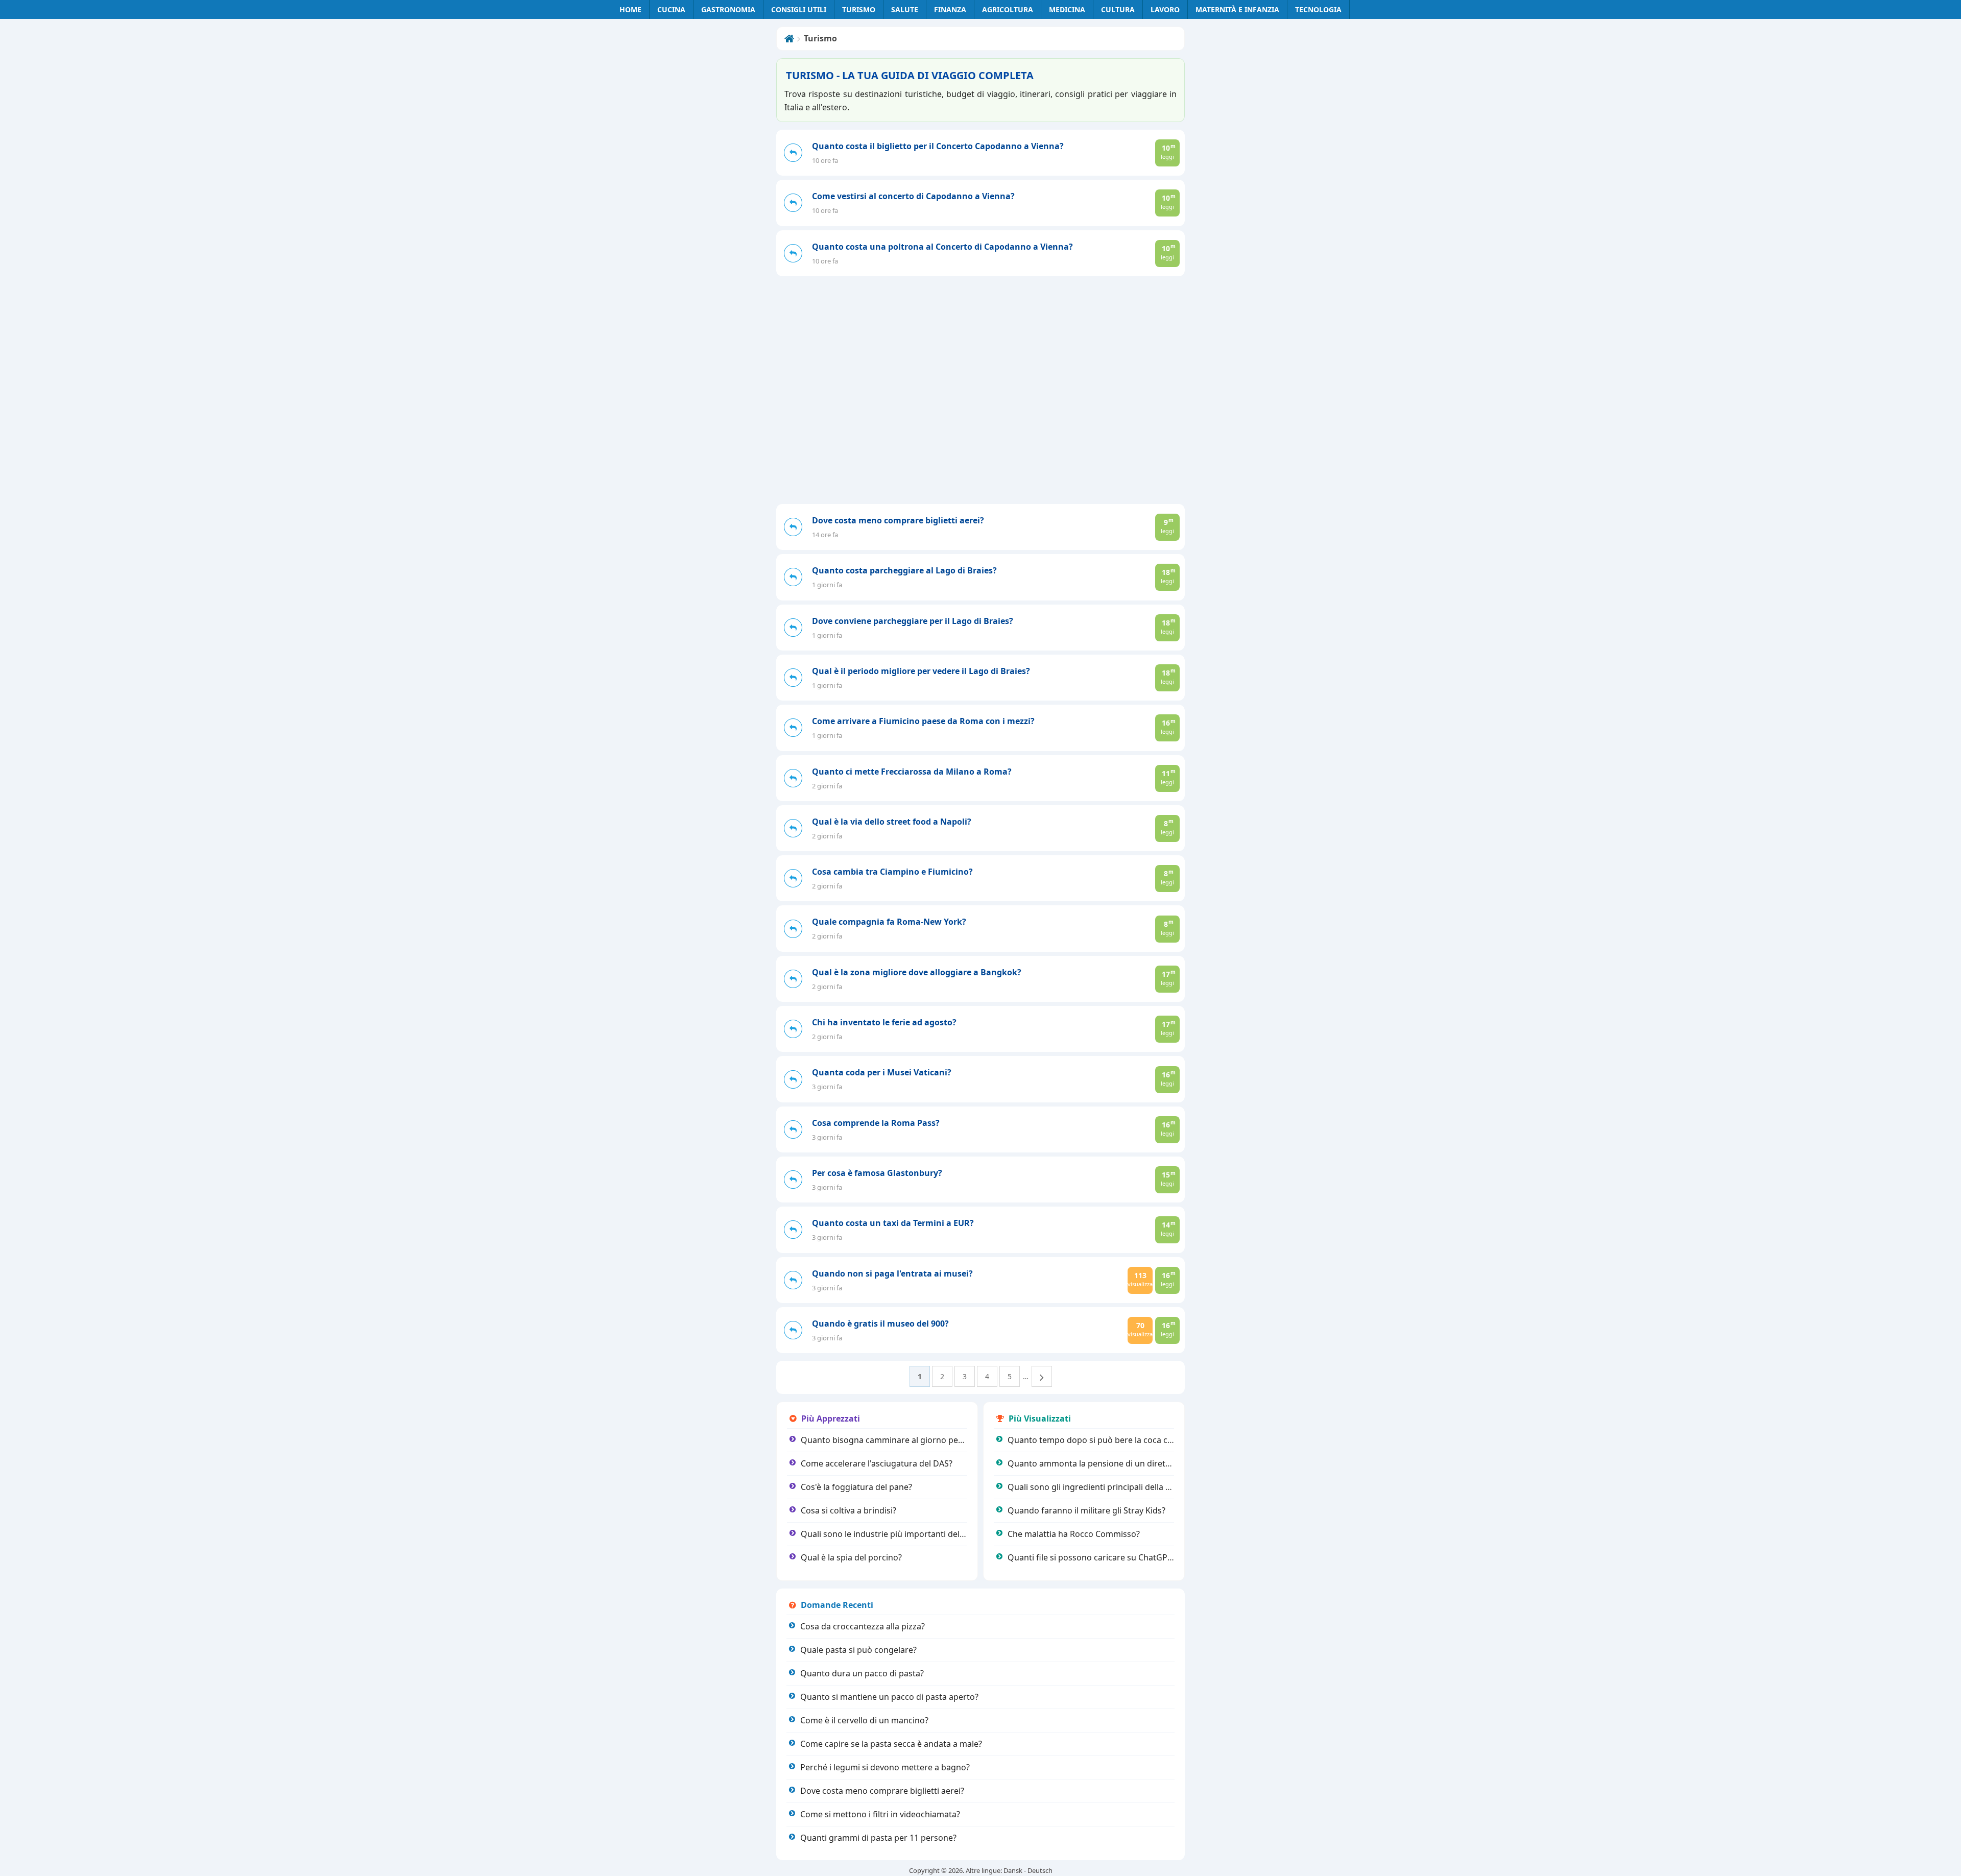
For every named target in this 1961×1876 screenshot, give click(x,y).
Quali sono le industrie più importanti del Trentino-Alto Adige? (920, 1534)
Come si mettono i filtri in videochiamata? (880, 1814)
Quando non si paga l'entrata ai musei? (892, 1273)
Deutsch (1040, 1870)
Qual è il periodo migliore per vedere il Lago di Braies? (921, 671)
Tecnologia (1318, 9)
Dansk (1013, 1870)
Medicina (1067, 9)
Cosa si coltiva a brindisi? (848, 1510)
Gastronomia (728, 9)
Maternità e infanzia (1237, 9)
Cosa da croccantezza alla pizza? (863, 1626)
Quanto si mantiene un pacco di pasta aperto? (889, 1697)
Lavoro (1165, 9)
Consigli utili (799, 9)
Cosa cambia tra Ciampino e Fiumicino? (892, 872)
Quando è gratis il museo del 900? (880, 1324)
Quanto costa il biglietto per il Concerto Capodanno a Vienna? (938, 146)
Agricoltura (1008, 9)
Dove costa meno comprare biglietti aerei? (898, 520)
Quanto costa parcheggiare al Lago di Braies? (904, 570)
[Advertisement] (980, 427)
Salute (905, 9)
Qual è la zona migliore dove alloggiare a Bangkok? (917, 972)
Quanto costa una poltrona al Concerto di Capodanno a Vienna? (942, 247)
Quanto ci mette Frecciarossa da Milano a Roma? (912, 772)
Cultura (1118, 9)
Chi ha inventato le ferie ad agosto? (884, 1022)
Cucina (671, 9)
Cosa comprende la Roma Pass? (876, 1123)
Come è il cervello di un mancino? (864, 1720)
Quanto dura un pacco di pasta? (862, 1673)
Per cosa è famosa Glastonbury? (877, 1173)
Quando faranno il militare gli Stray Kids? (1086, 1510)
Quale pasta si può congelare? (858, 1650)
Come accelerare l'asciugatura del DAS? (877, 1463)
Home (630, 9)
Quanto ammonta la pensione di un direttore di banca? (1114, 1463)
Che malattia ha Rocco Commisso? (1074, 1534)
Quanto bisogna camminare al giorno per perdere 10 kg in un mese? (933, 1440)
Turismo (859, 9)
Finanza (950, 9)
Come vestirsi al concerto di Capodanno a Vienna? (913, 196)
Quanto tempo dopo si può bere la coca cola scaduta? (1111, 1440)
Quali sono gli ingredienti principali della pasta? (1099, 1487)
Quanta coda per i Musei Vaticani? (882, 1072)
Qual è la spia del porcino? (851, 1557)
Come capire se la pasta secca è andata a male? (891, 1744)
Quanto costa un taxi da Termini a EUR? (893, 1223)
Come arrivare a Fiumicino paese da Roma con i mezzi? (923, 721)
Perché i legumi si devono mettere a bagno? (885, 1767)
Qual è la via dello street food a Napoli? (892, 822)
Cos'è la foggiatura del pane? (856, 1487)
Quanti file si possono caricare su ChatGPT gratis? (1104, 1557)
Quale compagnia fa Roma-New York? (889, 922)
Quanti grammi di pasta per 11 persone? (878, 1838)
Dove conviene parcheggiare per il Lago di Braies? (913, 621)
